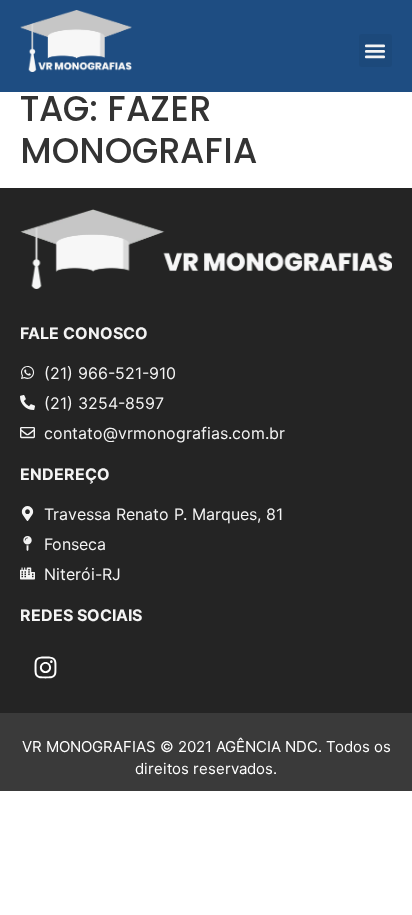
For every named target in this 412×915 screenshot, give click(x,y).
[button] (375, 50)
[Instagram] (45, 668)
